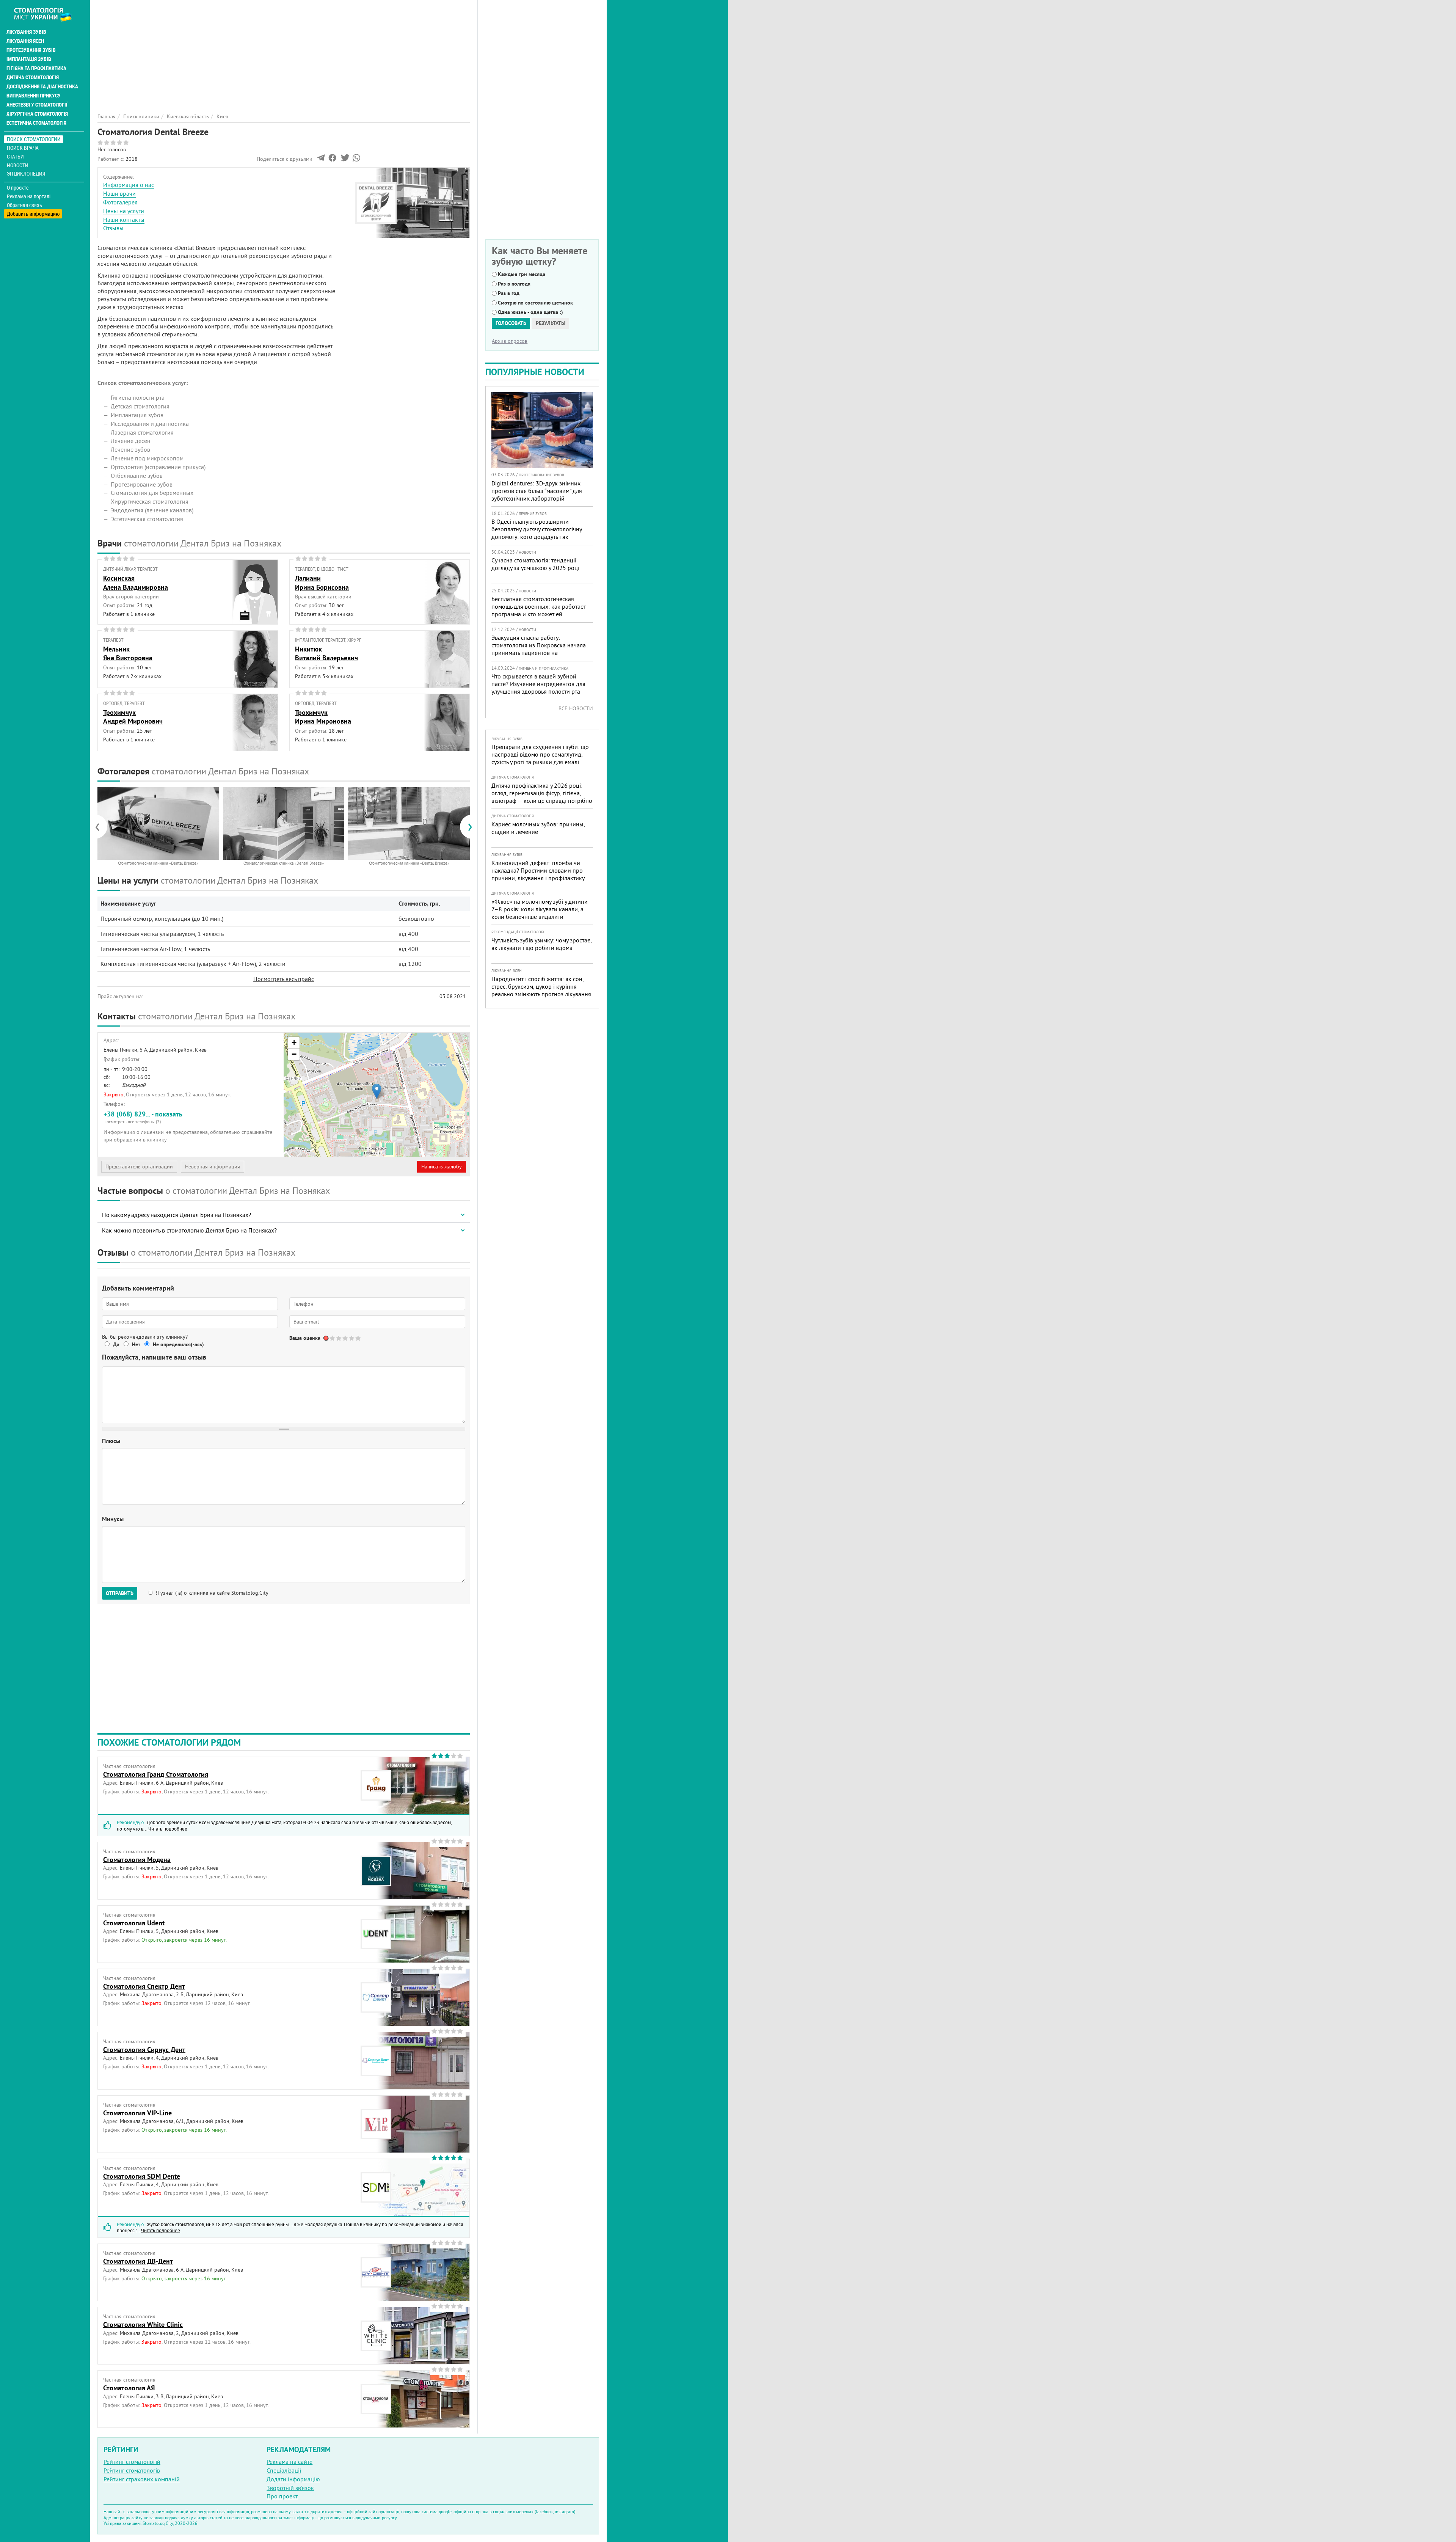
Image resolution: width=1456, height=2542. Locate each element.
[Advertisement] (284, 53)
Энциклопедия (26, 173)
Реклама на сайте (289, 2462)
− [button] (294, 1054)
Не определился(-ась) (178, 1344)
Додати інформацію (293, 2479)
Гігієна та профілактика (36, 68)
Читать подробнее (168, 1829)
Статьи (15, 156)
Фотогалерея (120, 202)
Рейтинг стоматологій (132, 2462)
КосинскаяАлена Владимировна (136, 583)
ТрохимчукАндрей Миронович (133, 717)
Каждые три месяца (522, 274)
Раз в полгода (514, 284)
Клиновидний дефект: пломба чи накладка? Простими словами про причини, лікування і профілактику (538, 870)
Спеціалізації (284, 2470)
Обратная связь (24, 205)
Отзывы (113, 228)
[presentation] (101, 827)
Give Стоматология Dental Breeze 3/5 (346, 1338)
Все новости (576, 708)
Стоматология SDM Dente (142, 2176)
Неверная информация (213, 1167)
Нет (136, 1344)
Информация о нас (129, 185)
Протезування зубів (31, 50)
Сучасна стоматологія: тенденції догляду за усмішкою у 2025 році (535, 564)
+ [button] (294, 1043)
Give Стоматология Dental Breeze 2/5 (339, 1338)
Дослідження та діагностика (42, 86)
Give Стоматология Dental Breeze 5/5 (359, 1338)
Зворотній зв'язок (290, 2488)
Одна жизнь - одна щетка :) (530, 312)
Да (116, 1344)
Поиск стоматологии (34, 139)
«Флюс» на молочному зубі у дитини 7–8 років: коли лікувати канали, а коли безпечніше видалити (540, 909)
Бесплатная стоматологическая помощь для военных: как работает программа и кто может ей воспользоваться (539, 610)
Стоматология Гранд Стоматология (156, 1774)
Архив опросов (510, 341)
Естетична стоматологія (36, 123)
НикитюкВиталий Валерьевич (326, 653)
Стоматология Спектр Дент (144, 1986)
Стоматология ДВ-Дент (138, 2261)
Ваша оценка (305, 1338)
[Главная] (47, 14)
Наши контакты (124, 220)
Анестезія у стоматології (37, 105)
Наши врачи (119, 193)
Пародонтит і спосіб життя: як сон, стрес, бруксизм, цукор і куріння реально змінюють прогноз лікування (541, 986)
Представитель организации (139, 1167)
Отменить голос (326, 1338)
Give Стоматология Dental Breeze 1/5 (333, 1338)
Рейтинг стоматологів (132, 2470)
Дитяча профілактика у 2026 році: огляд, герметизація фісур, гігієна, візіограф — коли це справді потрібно (542, 793)
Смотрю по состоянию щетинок (535, 303)
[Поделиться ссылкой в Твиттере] (344, 160)
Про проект (282, 2496)
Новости (18, 165)
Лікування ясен (25, 41)
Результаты (551, 323)
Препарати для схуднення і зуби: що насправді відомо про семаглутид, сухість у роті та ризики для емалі (540, 754)
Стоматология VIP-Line (137, 2113)
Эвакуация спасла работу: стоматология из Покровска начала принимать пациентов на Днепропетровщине (539, 649)
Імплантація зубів (29, 59)
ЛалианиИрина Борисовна (322, 583)
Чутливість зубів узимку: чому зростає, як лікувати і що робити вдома (541, 944)
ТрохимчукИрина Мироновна (323, 717)
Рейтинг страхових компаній (142, 2479)
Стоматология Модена (137, 1860)
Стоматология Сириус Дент (144, 2050)
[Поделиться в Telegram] (321, 160)
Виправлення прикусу (34, 96)
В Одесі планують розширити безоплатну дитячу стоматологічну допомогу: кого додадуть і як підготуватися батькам (537, 533)
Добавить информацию (33, 214)
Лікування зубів (26, 32)
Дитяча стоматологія (33, 77)
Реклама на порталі (29, 196)
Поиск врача (23, 148)
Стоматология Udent (134, 1923)
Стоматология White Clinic (143, 2325)
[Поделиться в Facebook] (332, 160)
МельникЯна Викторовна (128, 653)
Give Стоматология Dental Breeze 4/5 (352, 1338)
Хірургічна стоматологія (37, 114)
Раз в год (509, 293)
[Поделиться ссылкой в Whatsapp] (356, 160)
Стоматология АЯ (129, 2388)
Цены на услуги (124, 211)
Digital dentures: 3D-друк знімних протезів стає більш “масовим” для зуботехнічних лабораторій (537, 491)
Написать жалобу (442, 1167)
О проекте (18, 188)
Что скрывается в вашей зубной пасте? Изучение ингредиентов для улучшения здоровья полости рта (538, 684)
